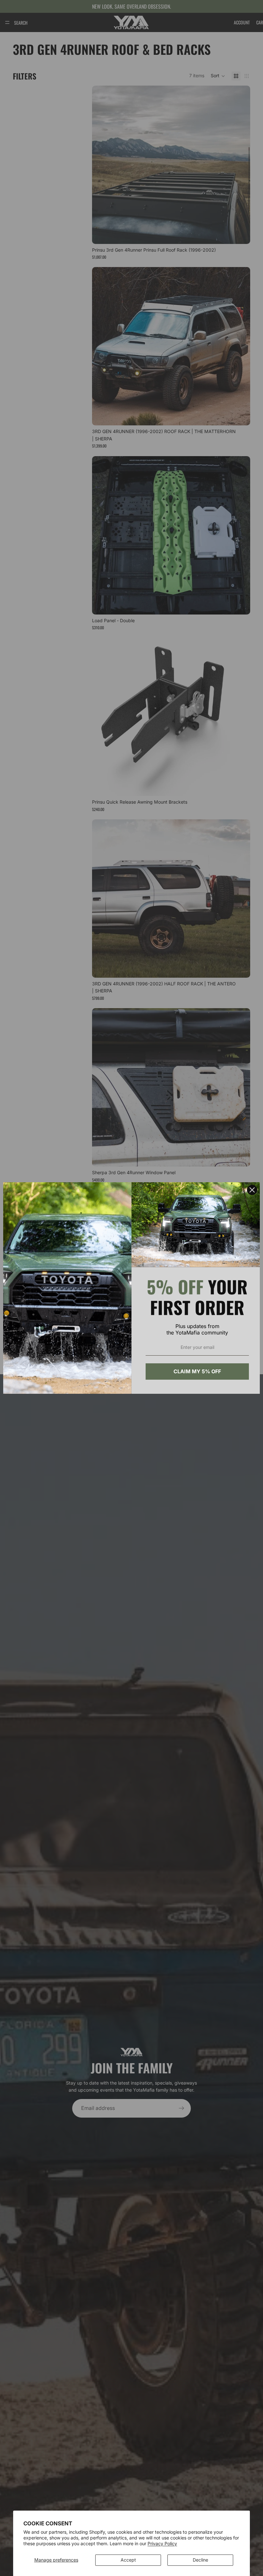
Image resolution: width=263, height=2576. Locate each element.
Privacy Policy (162, 2543)
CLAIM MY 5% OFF (197, 1371)
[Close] (252, 1190)
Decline (200, 2560)
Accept (128, 2560)
